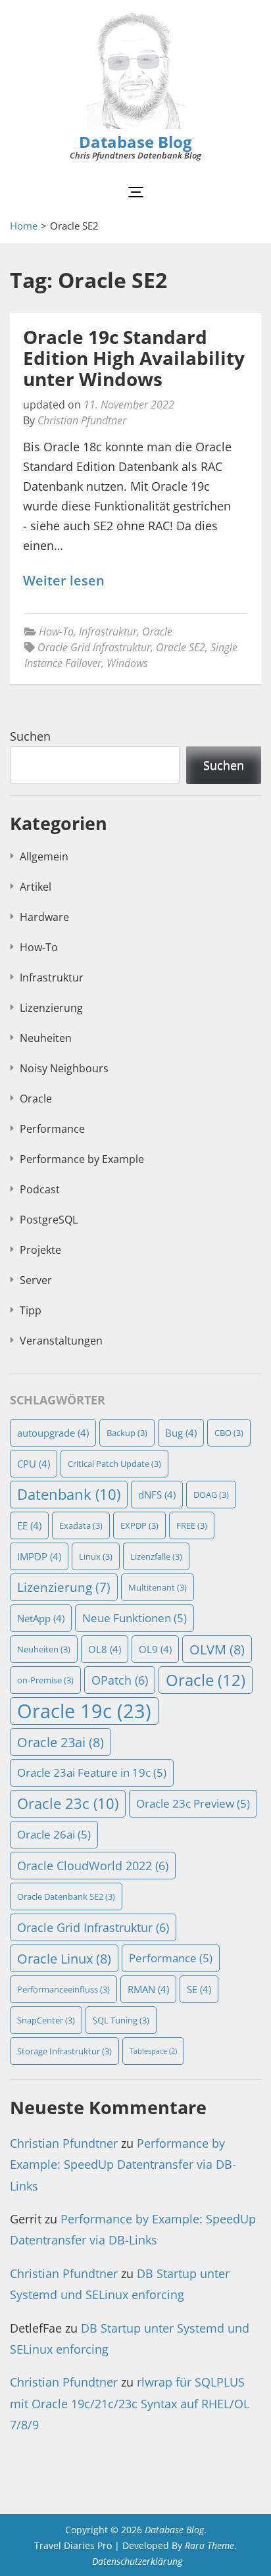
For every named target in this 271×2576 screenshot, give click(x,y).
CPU (34, 1464)
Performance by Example (82, 1159)
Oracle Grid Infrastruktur (94, 647)
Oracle (157, 632)
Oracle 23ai (61, 1742)
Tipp (31, 1310)
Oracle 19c (84, 1711)
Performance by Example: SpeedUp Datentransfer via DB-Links (123, 2165)
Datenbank (69, 1494)
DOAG (211, 1495)
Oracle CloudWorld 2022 (93, 1865)
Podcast (40, 1189)
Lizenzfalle (156, 1556)
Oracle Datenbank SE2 (66, 1896)
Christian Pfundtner (82, 420)
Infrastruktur (108, 632)
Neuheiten (46, 1038)
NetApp (41, 1618)
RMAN (148, 1989)
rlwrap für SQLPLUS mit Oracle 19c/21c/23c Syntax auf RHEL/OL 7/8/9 (130, 2403)
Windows (127, 663)
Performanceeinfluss (63, 1989)
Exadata (81, 1525)
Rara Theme (209, 2545)
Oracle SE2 (181, 647)
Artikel (36, 887)
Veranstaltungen (61, 1341)
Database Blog (135, 142)
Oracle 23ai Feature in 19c (92, 1772)
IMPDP (39, 1556)
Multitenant (158, 1587)
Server (36, 1280)
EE (29, 1525)
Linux (96, 1556)
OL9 (155, 1649)
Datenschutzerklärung (137, 2561)
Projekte (40, 1250)
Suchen (30, 736)
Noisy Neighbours (64, 1068)
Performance (52, 1129)
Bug (181, 1433)
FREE (192, 1525)
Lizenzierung (51, 1008)
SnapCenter (46, 2020)
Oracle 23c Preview (193, 1803)
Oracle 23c (68, 1803)
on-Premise (45, 1680)
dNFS (157, 1495)
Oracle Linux (64, 1958)
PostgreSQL (49, 1220)
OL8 (105, 1649)
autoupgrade (53, 1433)
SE (199, 1989)
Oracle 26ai (54, 1834)
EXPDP (139, 1525)
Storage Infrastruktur (64, 2051)
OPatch (120, 1680)
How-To (56, 632)
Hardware (44, 917)
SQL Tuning (121, 2020)
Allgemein (44, 856)
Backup (127, 1433)
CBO (229, 1433)
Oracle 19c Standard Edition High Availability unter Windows (134, 358)
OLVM (217, 1649)
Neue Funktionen (135, 1618)
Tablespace (153, 2051)
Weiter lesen (64, 581)
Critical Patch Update (114, 1464)
